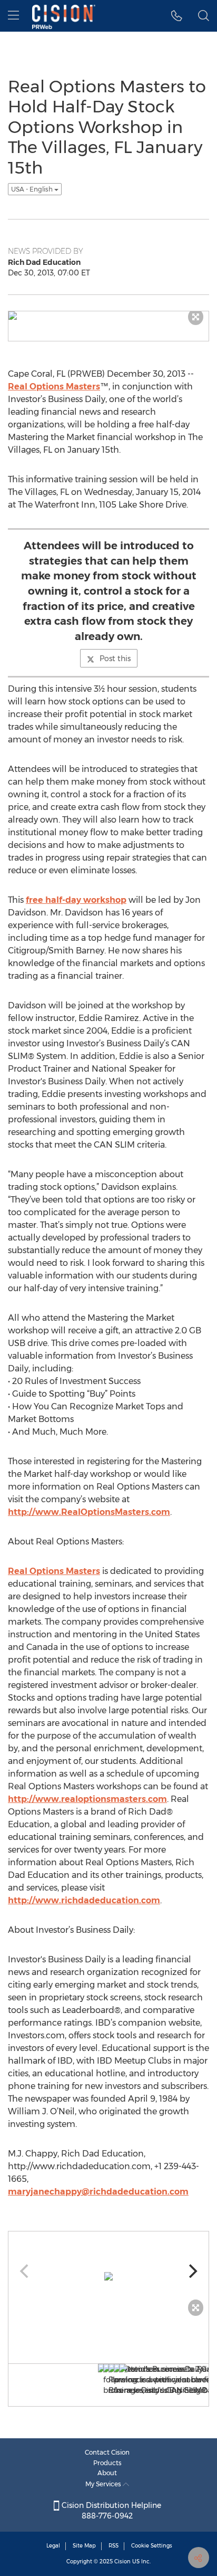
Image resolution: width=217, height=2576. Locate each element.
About (107, 2473)
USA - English (33, 189)
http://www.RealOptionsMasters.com (89, 1512)
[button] (177, 16)
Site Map (84, 2546)
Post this (115, 659)
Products (107, 2463)
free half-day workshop (76, 900)
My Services (104, 2484)
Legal (53, 2546)
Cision (122, 2561)
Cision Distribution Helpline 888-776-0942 (110, 2511)
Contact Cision (107, 2452)
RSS (114, 2546)
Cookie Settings (152, 2546)
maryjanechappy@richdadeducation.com (98, 2192)
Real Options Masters (54, 387)
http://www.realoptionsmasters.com (87, 1799)
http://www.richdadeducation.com (84, 1900)
